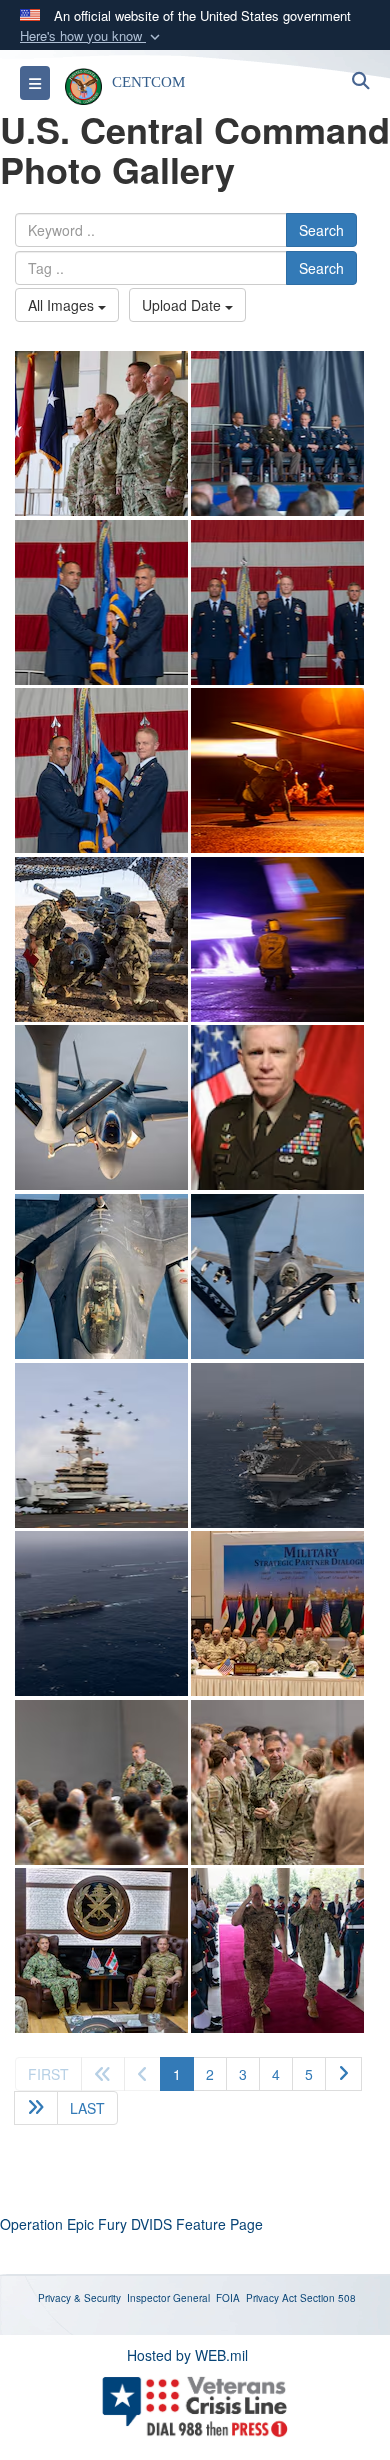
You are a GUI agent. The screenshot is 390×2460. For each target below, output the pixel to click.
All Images (63, 305)
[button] (92, 36)
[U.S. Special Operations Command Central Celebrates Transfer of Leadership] (101, 433)
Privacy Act (271, 2298)
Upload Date (183, 305)
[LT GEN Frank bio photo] (277, 1107)
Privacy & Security (79, 2298)
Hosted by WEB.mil (187, 2355)
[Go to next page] (343, 2074)
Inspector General (168, 2298)
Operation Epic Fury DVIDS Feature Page (131, 2224)
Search (321, 230)
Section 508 (328, 2298)
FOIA (228, 2298)
